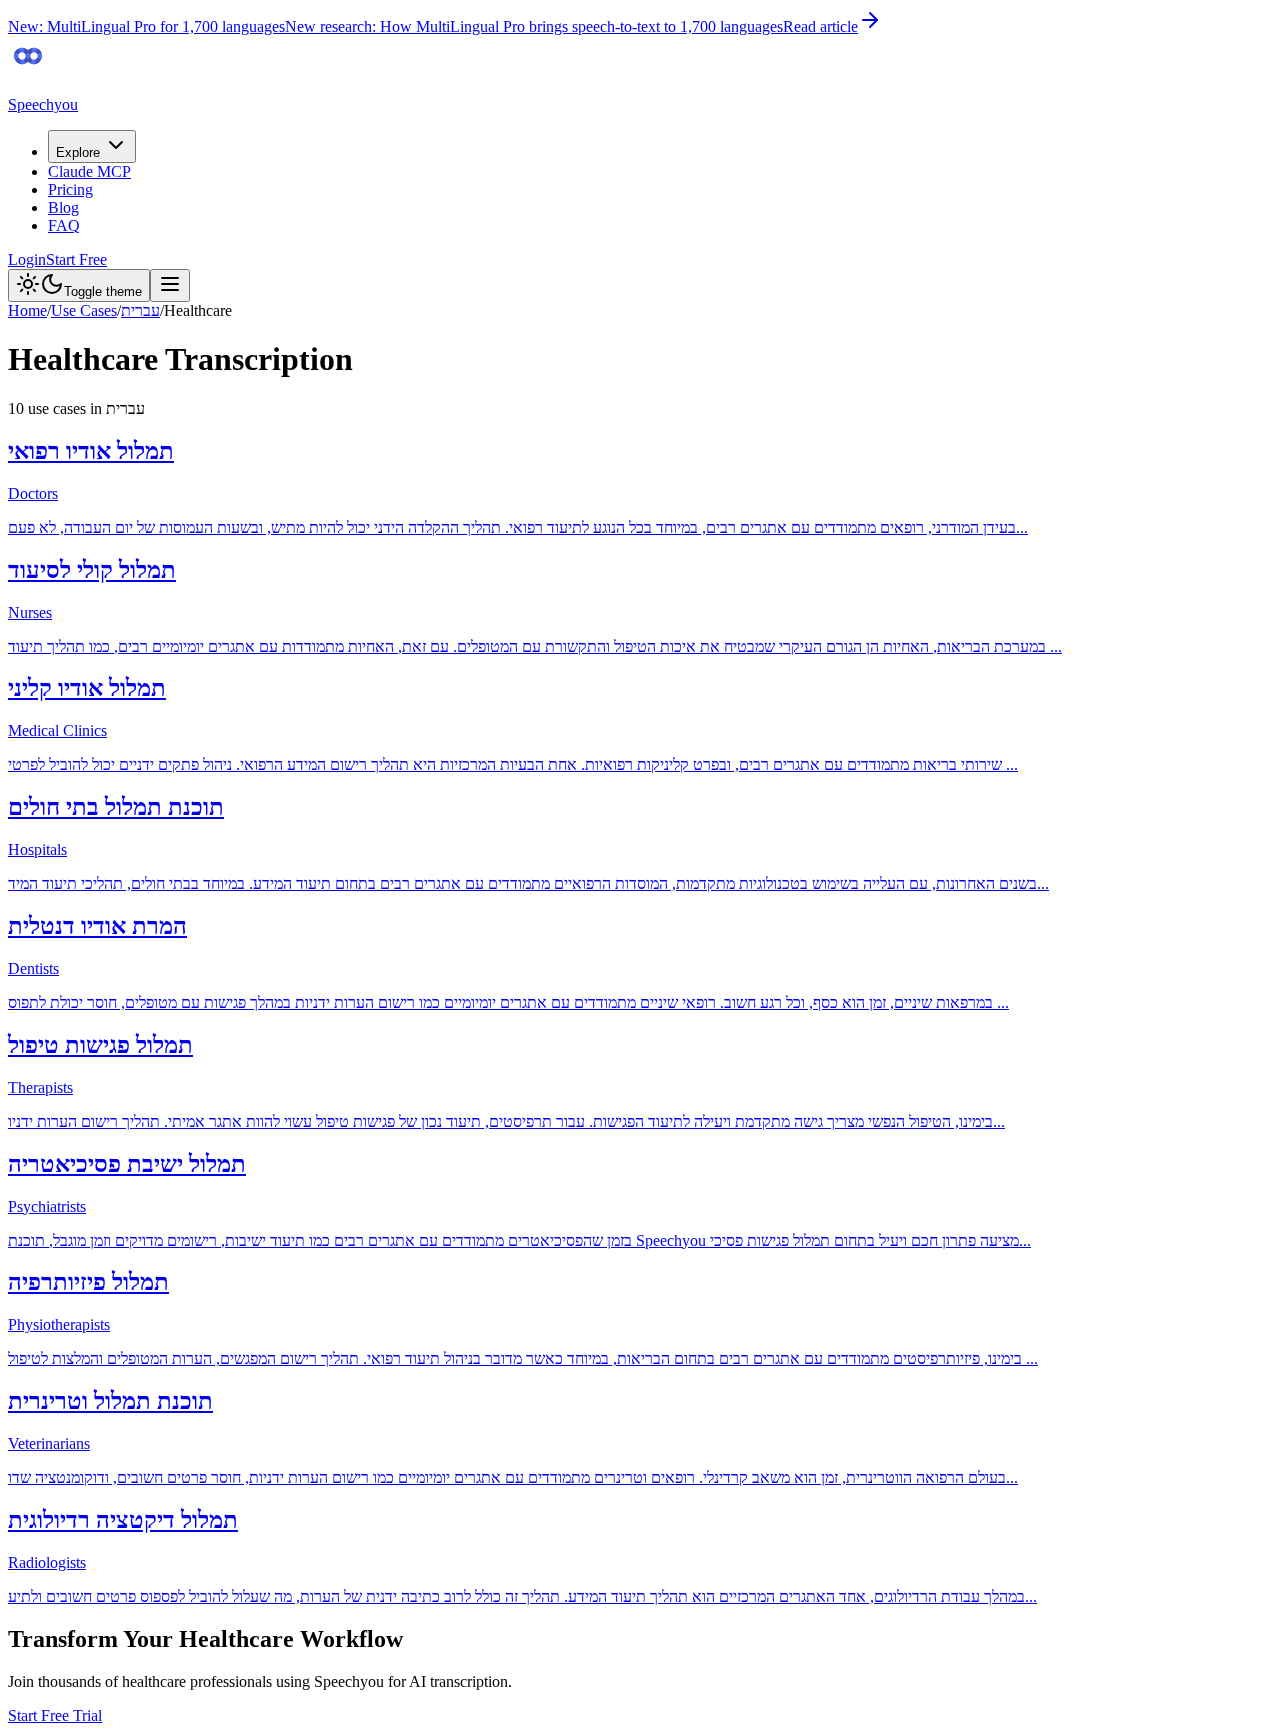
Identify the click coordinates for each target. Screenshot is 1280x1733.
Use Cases (84, 310)
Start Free (76, 259)
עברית (140, 310)
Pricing (70, 189)
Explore (78, 152)
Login (27, 259)
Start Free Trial (55, 1715)
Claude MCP (89, 171)
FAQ (64, 225)
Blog (63, 207)
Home (27, 310)
